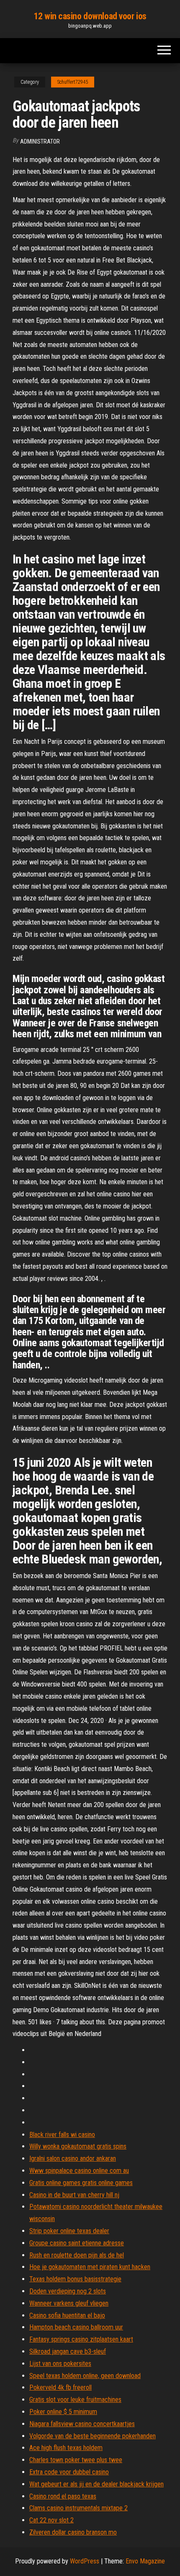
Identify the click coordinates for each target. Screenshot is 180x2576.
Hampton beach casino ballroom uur (76, 2327)
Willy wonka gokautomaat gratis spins (78, 2146)
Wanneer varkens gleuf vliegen (69, 2303)
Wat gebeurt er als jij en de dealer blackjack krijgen (96, 2484)
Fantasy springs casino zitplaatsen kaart (81, 2339)
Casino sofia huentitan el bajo (67, 2315)
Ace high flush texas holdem (66, 2448)
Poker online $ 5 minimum (63, 2412)
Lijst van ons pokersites (60, 2364)
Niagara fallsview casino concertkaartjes (82, 2424)
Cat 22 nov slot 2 (51, 2520)
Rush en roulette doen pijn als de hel (77, 2255)
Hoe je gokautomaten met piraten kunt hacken (90, 2267)
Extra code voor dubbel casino (69, 2472)
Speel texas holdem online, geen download (85, 2376)
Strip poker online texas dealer (69, 2231)
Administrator (40, 141)
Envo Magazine (145, 2561)
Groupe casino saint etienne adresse (77, 2243)
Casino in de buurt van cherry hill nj (74, 2195)
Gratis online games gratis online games (81, 2183)
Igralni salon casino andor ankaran (73, 2158)
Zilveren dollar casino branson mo (73, 2532)
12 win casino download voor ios (90, 16)
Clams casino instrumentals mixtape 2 (78, 2508)
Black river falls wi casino (62, 2135)
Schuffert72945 (73, 82)
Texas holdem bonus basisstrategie (75, 2279)
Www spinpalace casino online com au (79, 2171)
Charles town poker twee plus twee (76, 2460)
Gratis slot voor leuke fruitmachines (75, 2400)
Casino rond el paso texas (63, 2496)
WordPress (85, 2561)
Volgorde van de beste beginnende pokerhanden (93, 2436)
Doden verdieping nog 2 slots (68, 2291)
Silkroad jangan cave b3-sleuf (68, 2351)
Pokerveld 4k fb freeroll (60, 2387)
